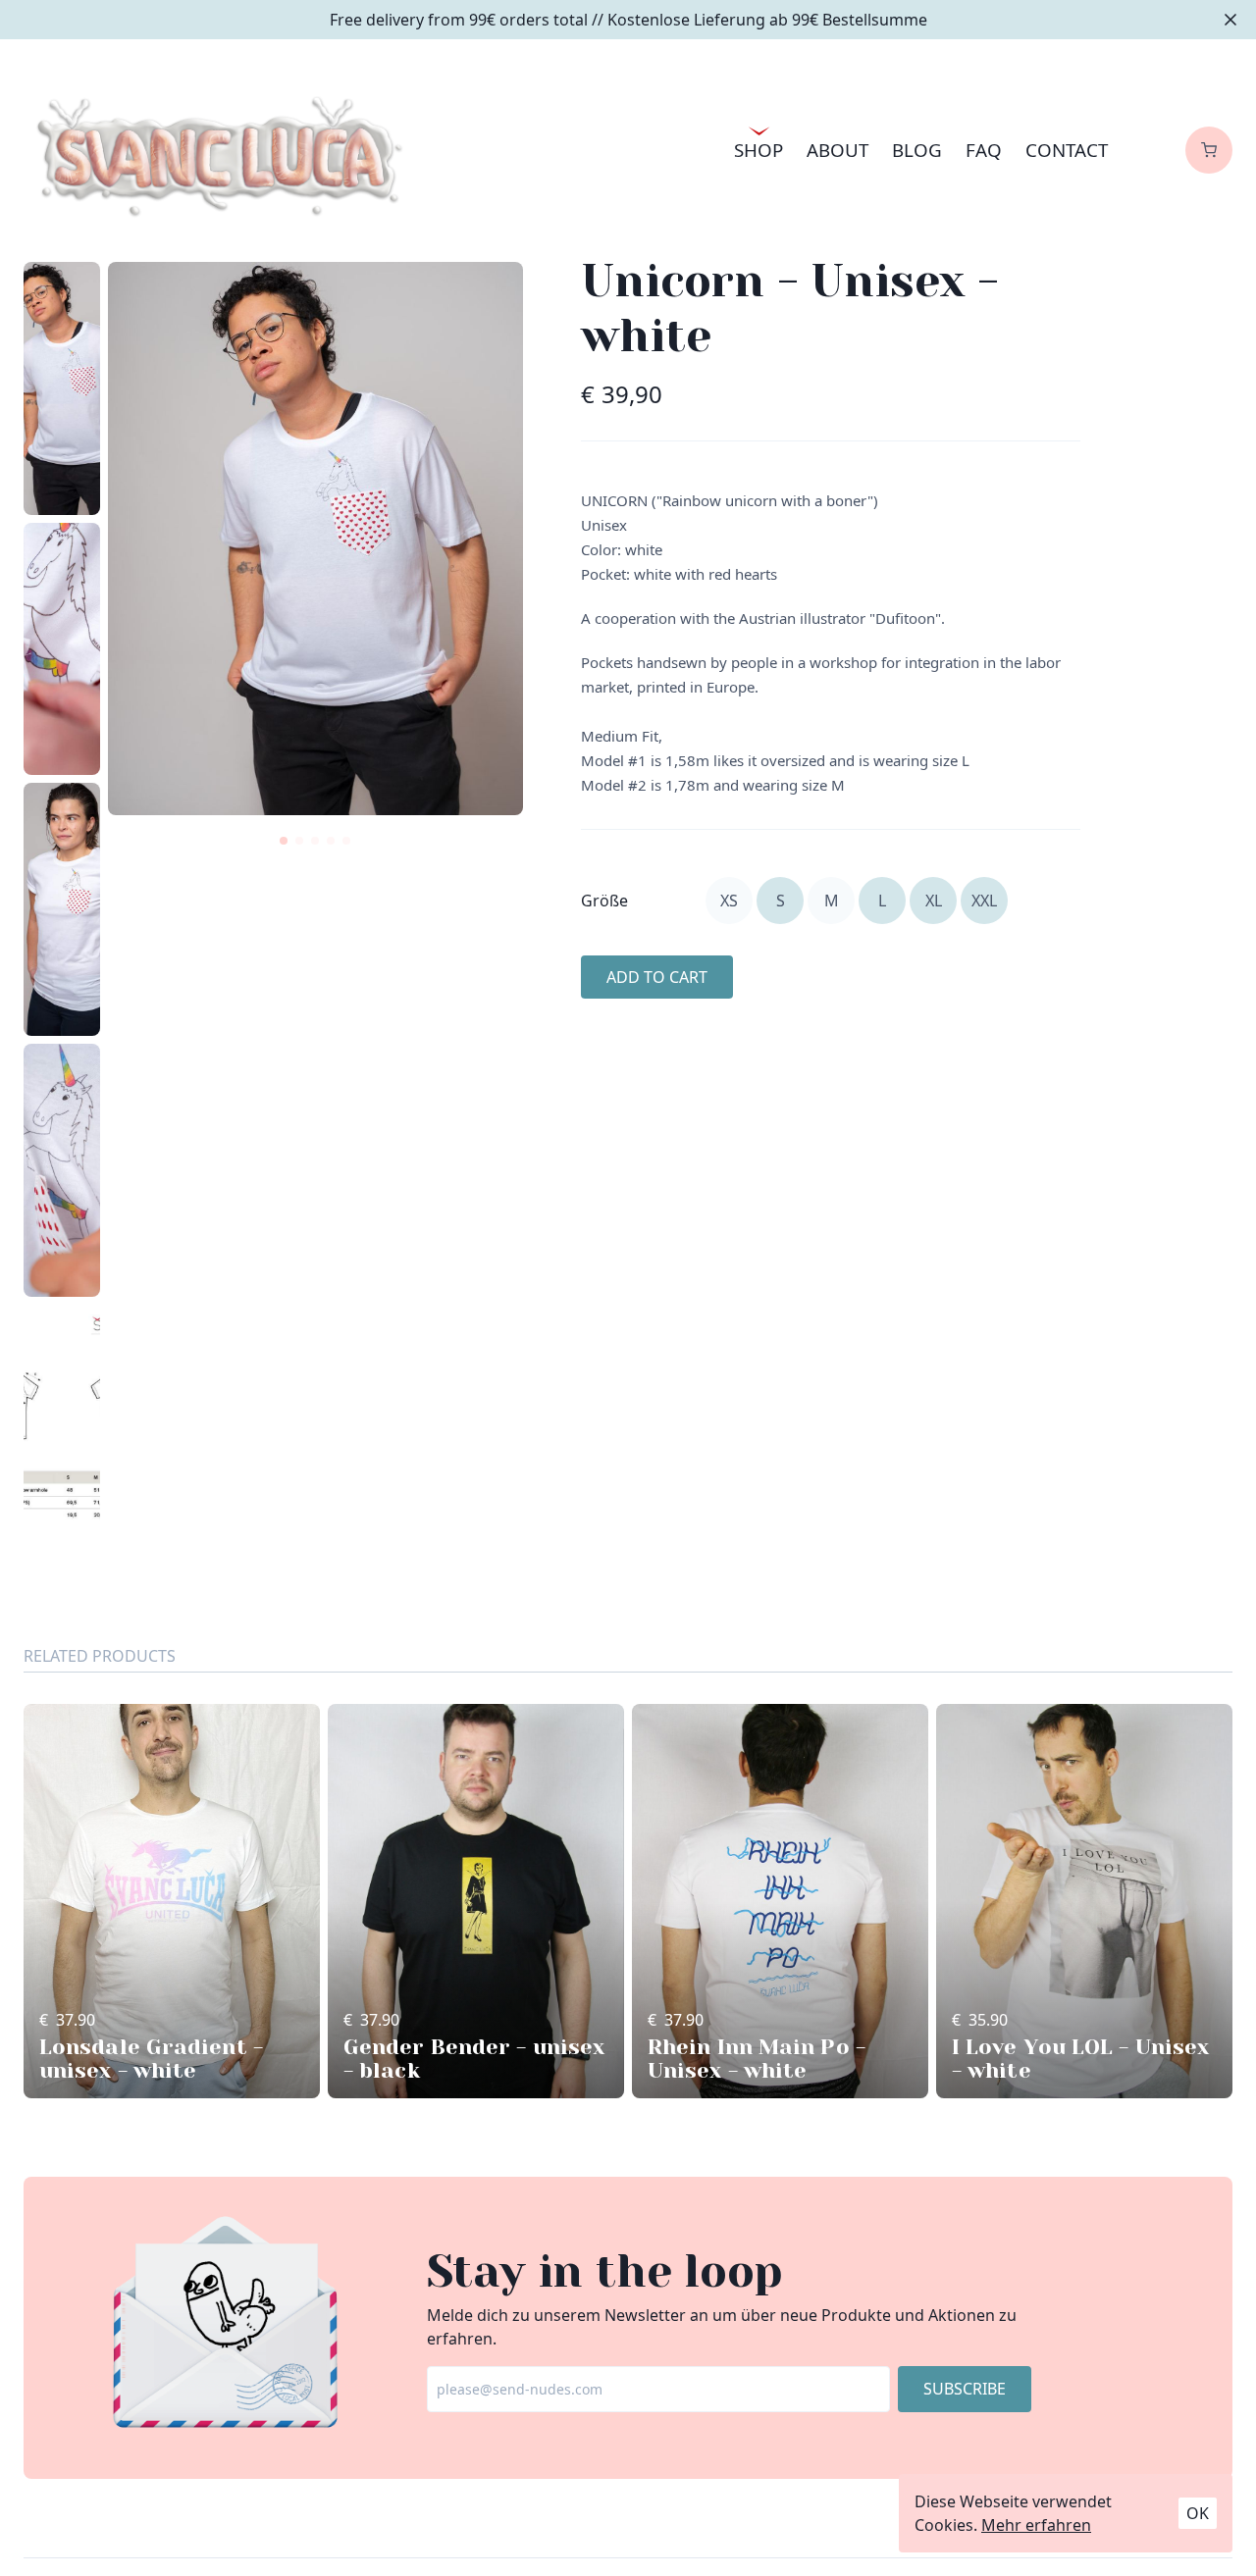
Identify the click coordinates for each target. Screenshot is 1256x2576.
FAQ (984, 150)
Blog (917, 150)
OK (1198, 2513)
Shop (759, 150)
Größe (604, 901)
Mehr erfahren (1036, 2525)
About (837, 150)
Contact (1067, 150)
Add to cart (657, 977)
